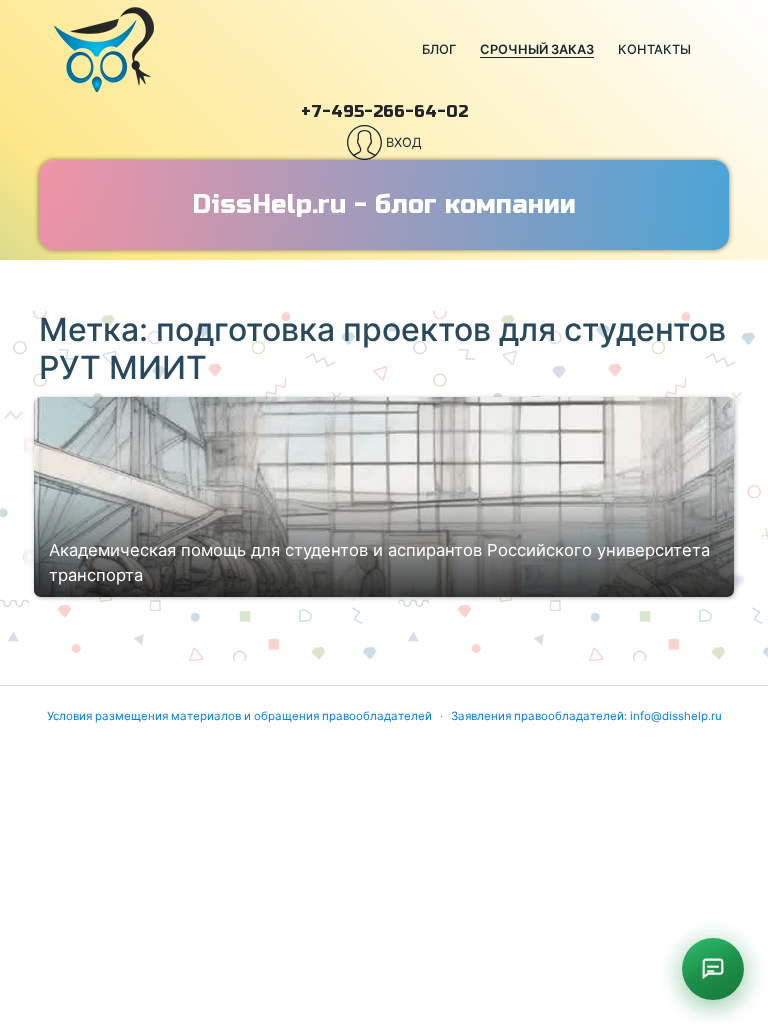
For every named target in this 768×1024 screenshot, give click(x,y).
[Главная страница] (211, 50)
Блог (439, 49)
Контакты (654, 49)
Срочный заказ (537, 49)
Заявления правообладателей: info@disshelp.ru (586, 716)
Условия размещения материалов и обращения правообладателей (239, 716)
